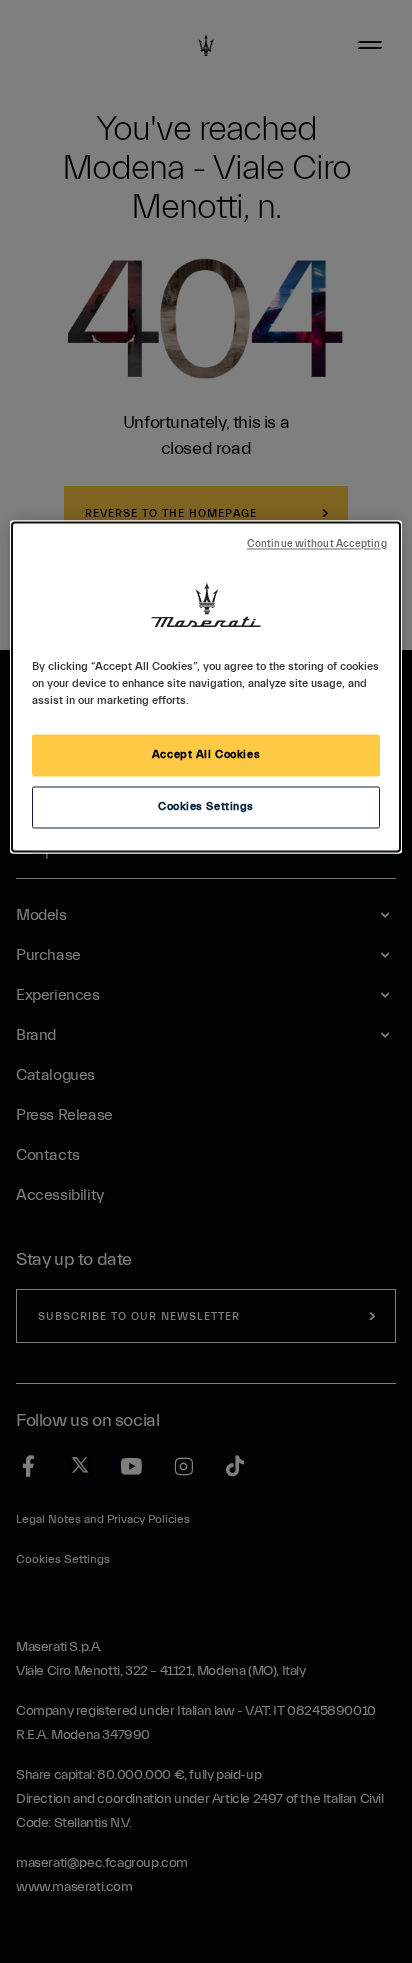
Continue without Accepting (317, 545)
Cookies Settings (206, 807)
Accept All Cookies (206, 755)
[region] (205, 687)
